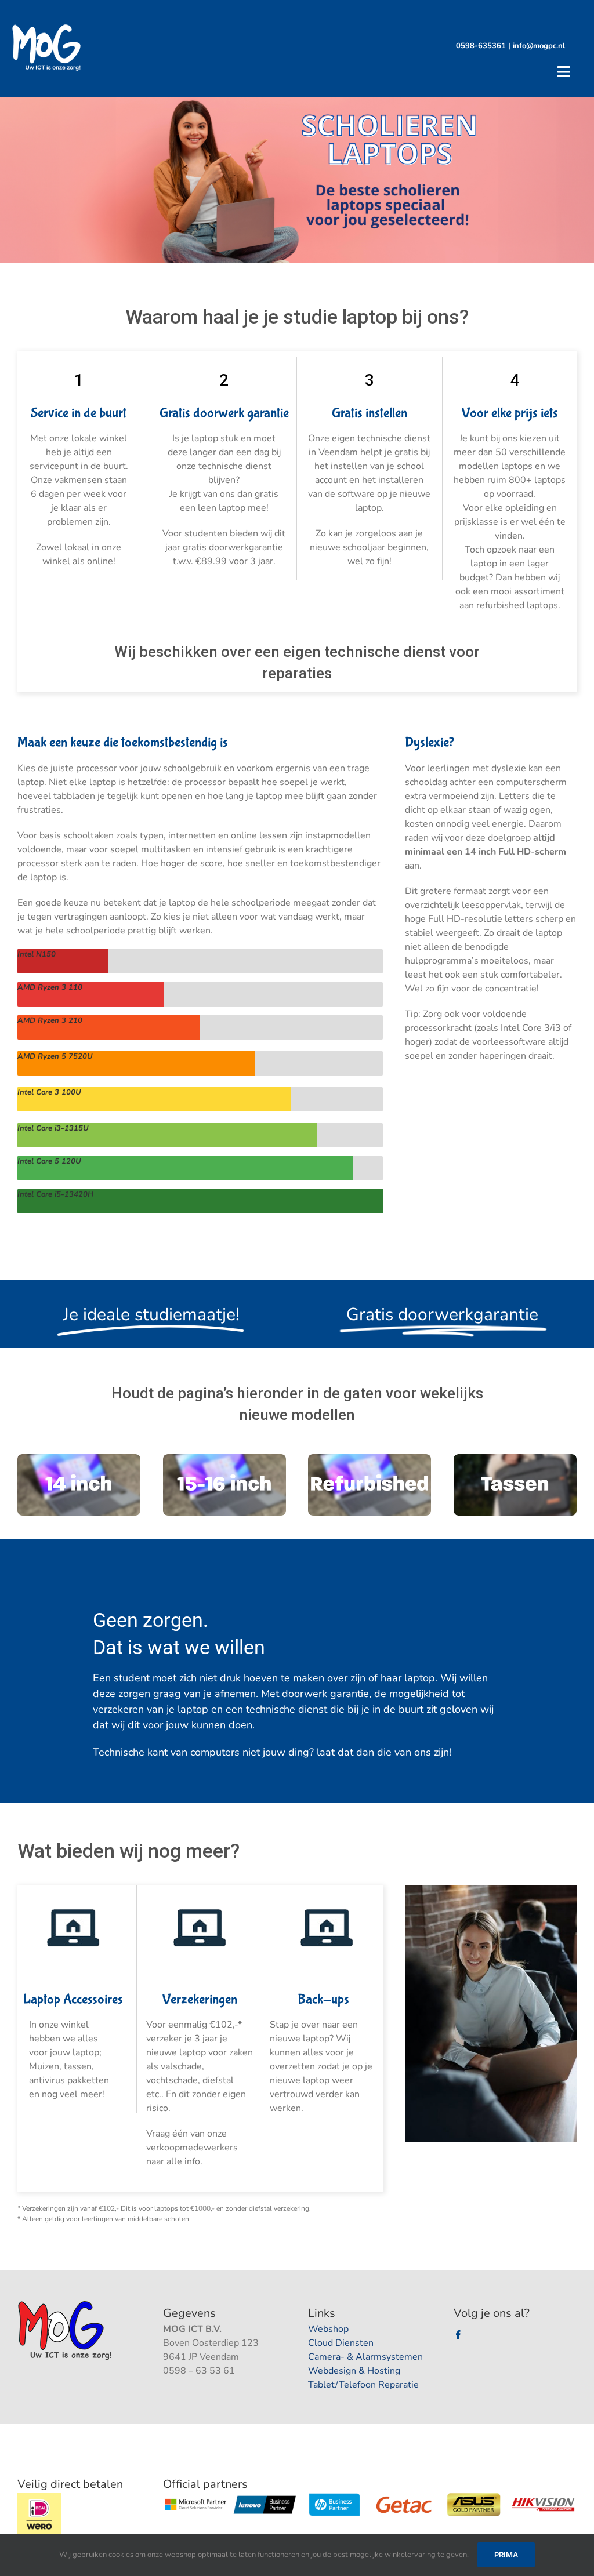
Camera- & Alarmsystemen (365, 2357)
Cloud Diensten (341, 2343)
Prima (506, 2555)
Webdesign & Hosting (354, 2371)
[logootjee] (66, 2304)
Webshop (328, 2329)
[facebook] (458, 2335)
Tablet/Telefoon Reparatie (363, 2385)
